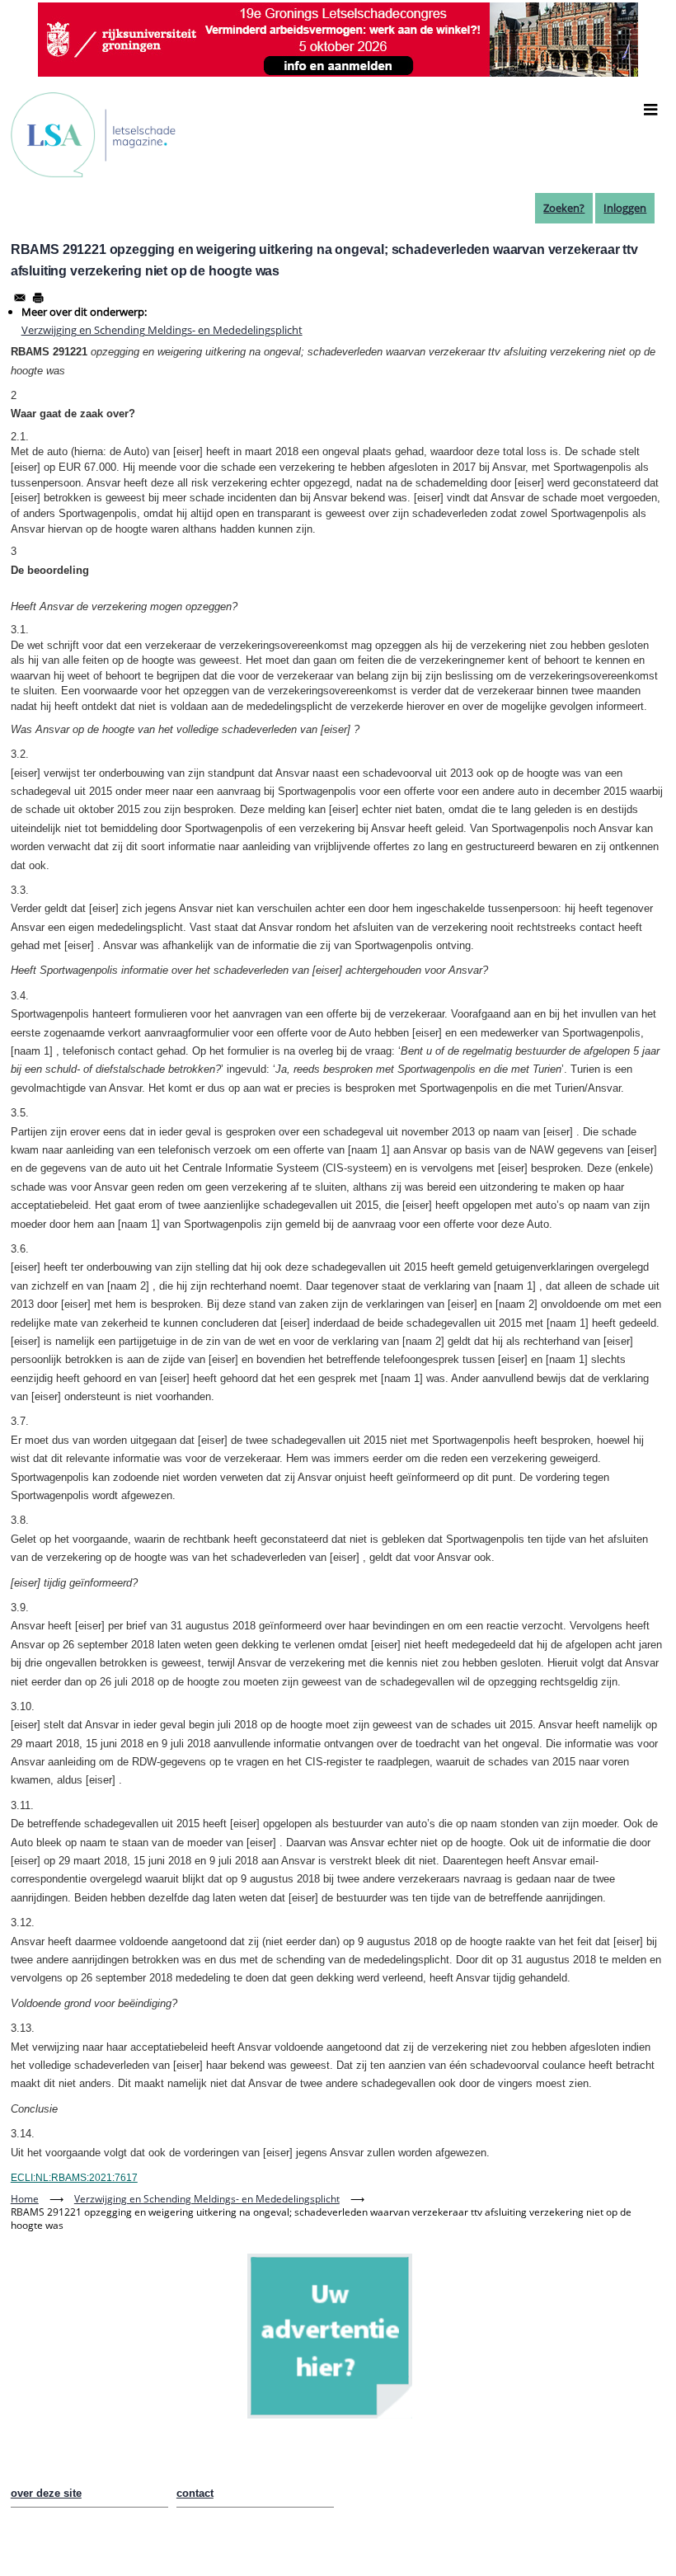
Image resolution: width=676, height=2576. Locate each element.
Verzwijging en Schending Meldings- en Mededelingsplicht (162, 330)
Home (25, 2199)
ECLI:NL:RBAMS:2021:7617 (74, 2178)
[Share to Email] (20, 298)
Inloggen (625, 208)
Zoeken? (564, 208)
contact (195, 2493)
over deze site (46, 2493)
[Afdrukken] (38, 298)
